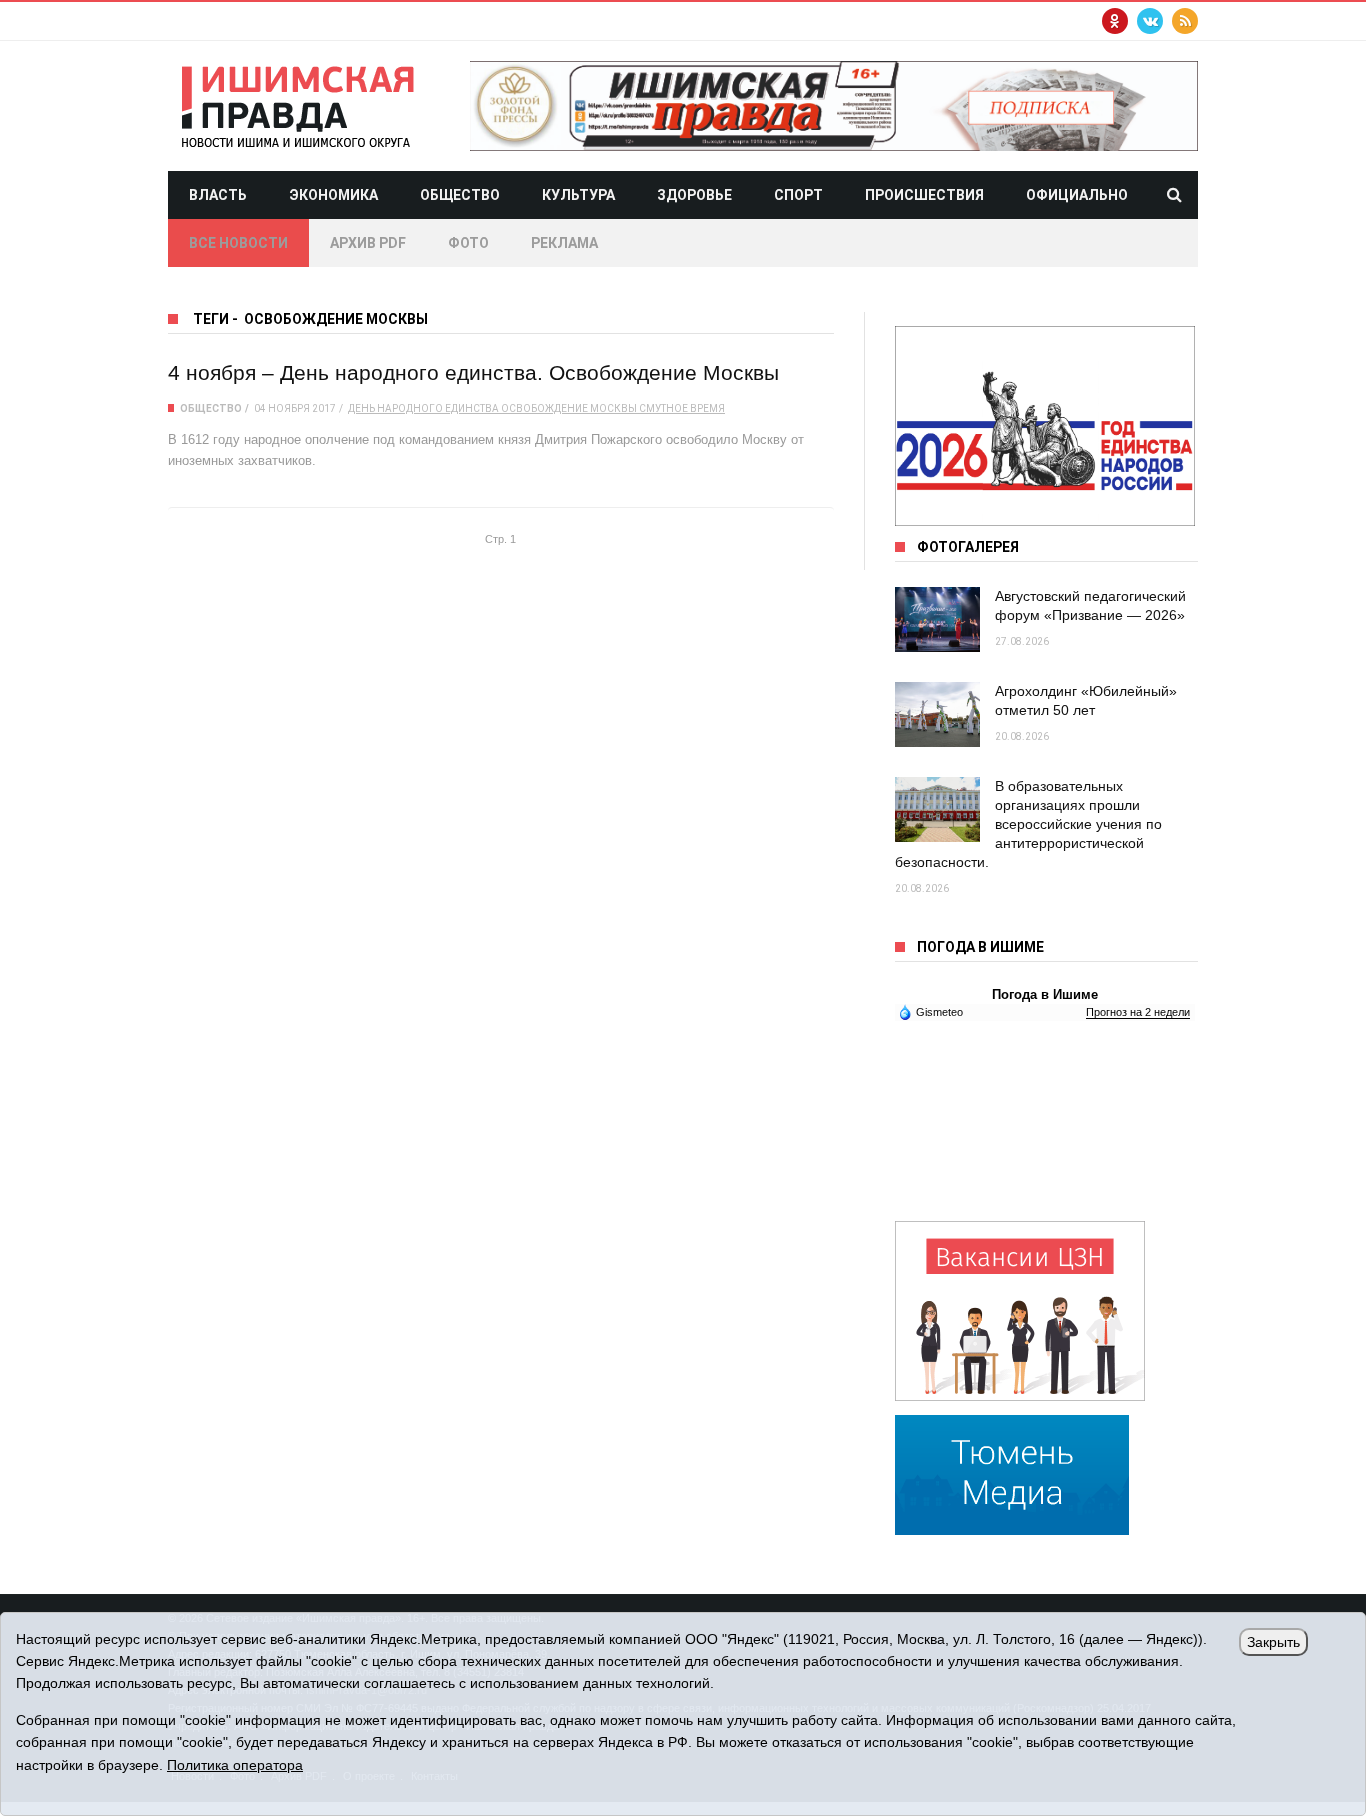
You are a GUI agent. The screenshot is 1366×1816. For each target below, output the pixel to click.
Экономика (333, 195)
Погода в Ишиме (1045, 994)
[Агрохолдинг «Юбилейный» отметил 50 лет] (937, 714)
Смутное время (682, 408)
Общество (460, 195)
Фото (468, 243)
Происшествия (924, 195)
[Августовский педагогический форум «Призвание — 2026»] (937, 619)
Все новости (238, 243)
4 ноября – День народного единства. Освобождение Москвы (473, 372)
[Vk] (1150, 21)
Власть (218, 195)
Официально (1077, 195)
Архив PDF (368, 243)
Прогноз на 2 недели (1138, 1012)
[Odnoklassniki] (1115, 21)
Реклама (564, 243)
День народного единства (423, 408)
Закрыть (1273, 1642)
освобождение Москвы (569, 408)
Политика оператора (235, 1765)
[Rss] (1185, 21)
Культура (578, 195)
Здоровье (694, 195)
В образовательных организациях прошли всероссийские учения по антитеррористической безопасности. (1028, 824)
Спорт (798, 195)
